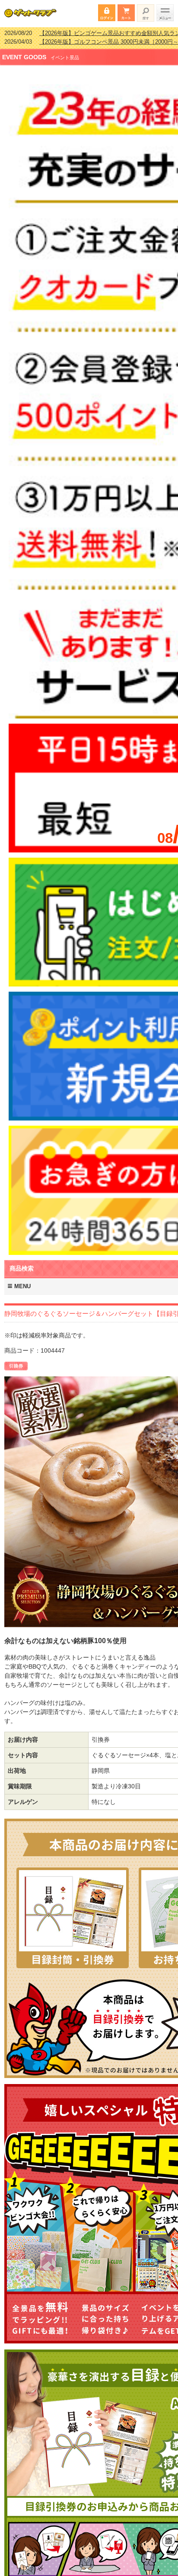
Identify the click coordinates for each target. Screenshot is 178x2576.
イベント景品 (65, 52)
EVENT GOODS (24, 51)
